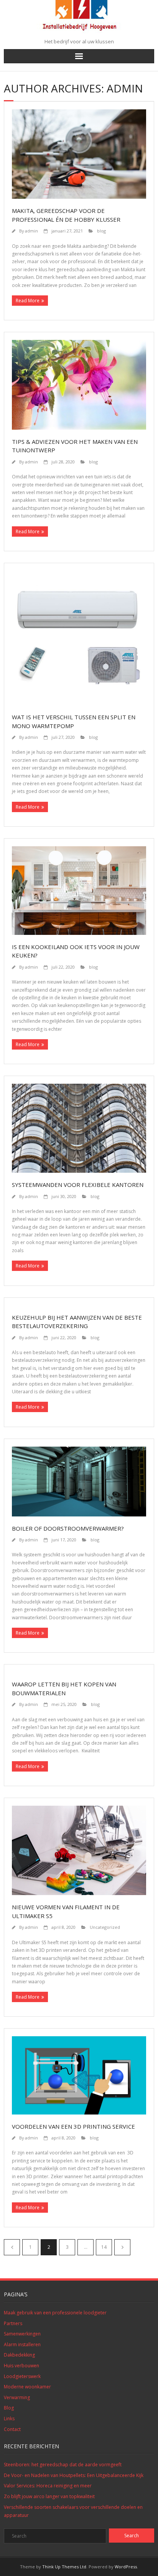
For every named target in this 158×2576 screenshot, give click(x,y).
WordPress (126, 2567)
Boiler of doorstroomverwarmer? (68, 1528)
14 (104, 2247)
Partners (13, 2323)
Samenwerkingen (22, 2334)
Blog (9, 2408)
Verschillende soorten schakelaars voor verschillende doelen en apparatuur (73, 2511)
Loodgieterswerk (22, 2376)
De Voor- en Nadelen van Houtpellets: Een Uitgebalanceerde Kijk (74, 2475)
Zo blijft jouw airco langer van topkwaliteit (49, 2496)
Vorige (12, 2247)
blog (101, 231)
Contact (12, 2429)
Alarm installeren (22, 2344)
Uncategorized (105, 1927)
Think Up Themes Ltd (64, 2567)
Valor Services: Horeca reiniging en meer (48, 2486)
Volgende (122, 2247)
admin (31, 231)
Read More (28, 301)
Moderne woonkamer (27, 2387)
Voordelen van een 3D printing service (73, 2126)
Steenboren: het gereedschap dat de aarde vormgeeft (63, 2465)
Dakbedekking (19, 2355)
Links (9, 2419)
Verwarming (17, 2397)
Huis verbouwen (21, 2366)
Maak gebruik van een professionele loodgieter (55, 2313)
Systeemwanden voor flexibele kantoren (78, 1185)
